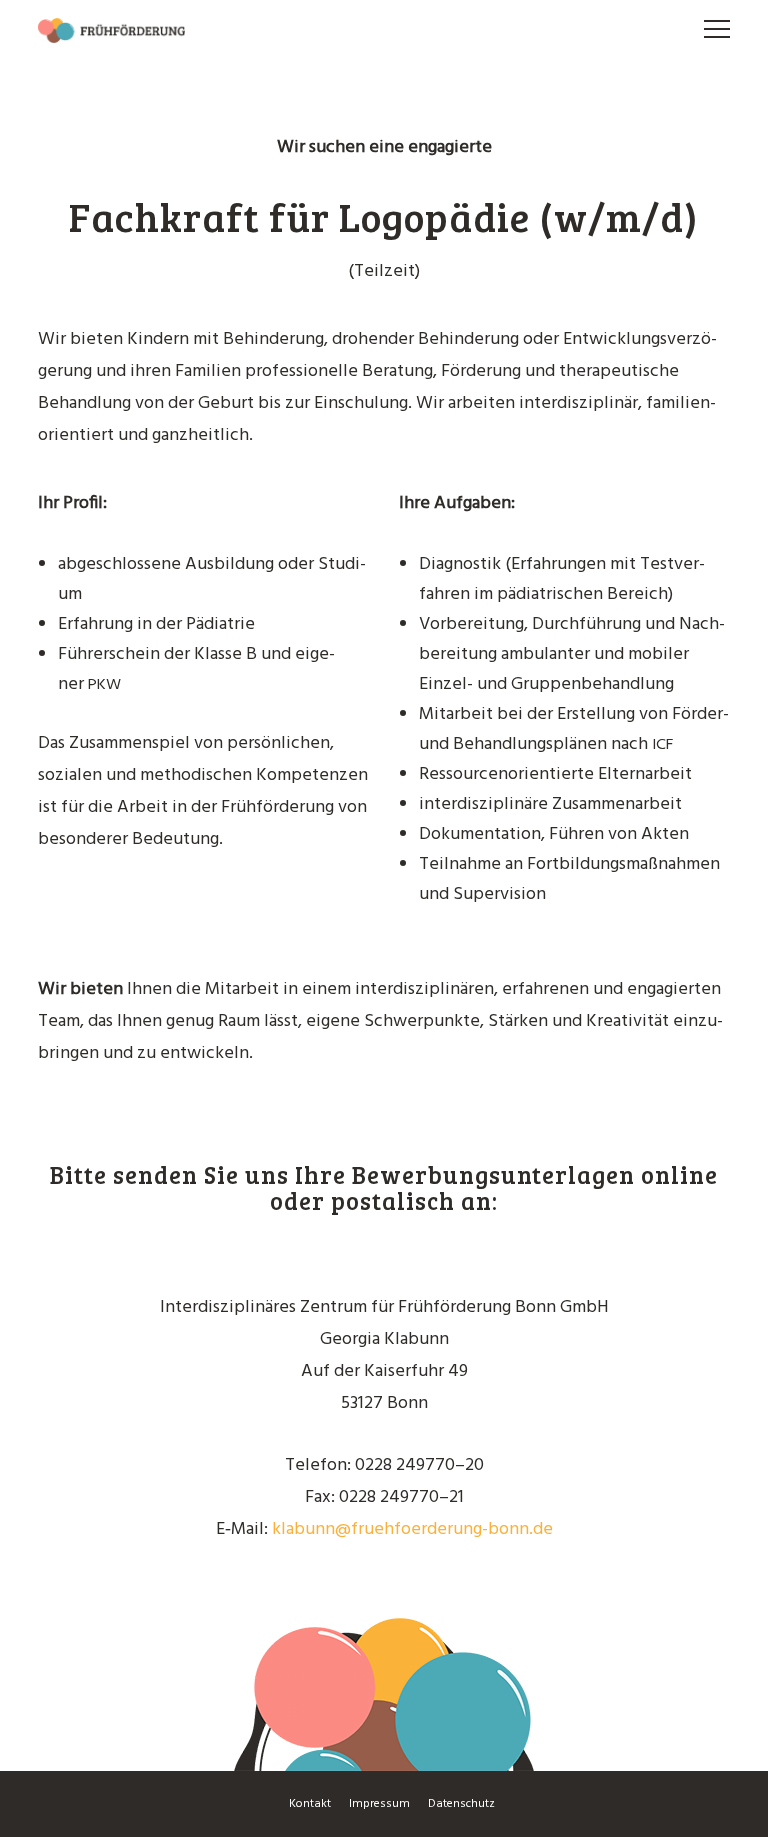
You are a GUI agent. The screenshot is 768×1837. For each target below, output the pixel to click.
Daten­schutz (461, 1804)
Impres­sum (379, 1804)
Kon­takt (310, 1804)
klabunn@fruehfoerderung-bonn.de (412, 1529)
